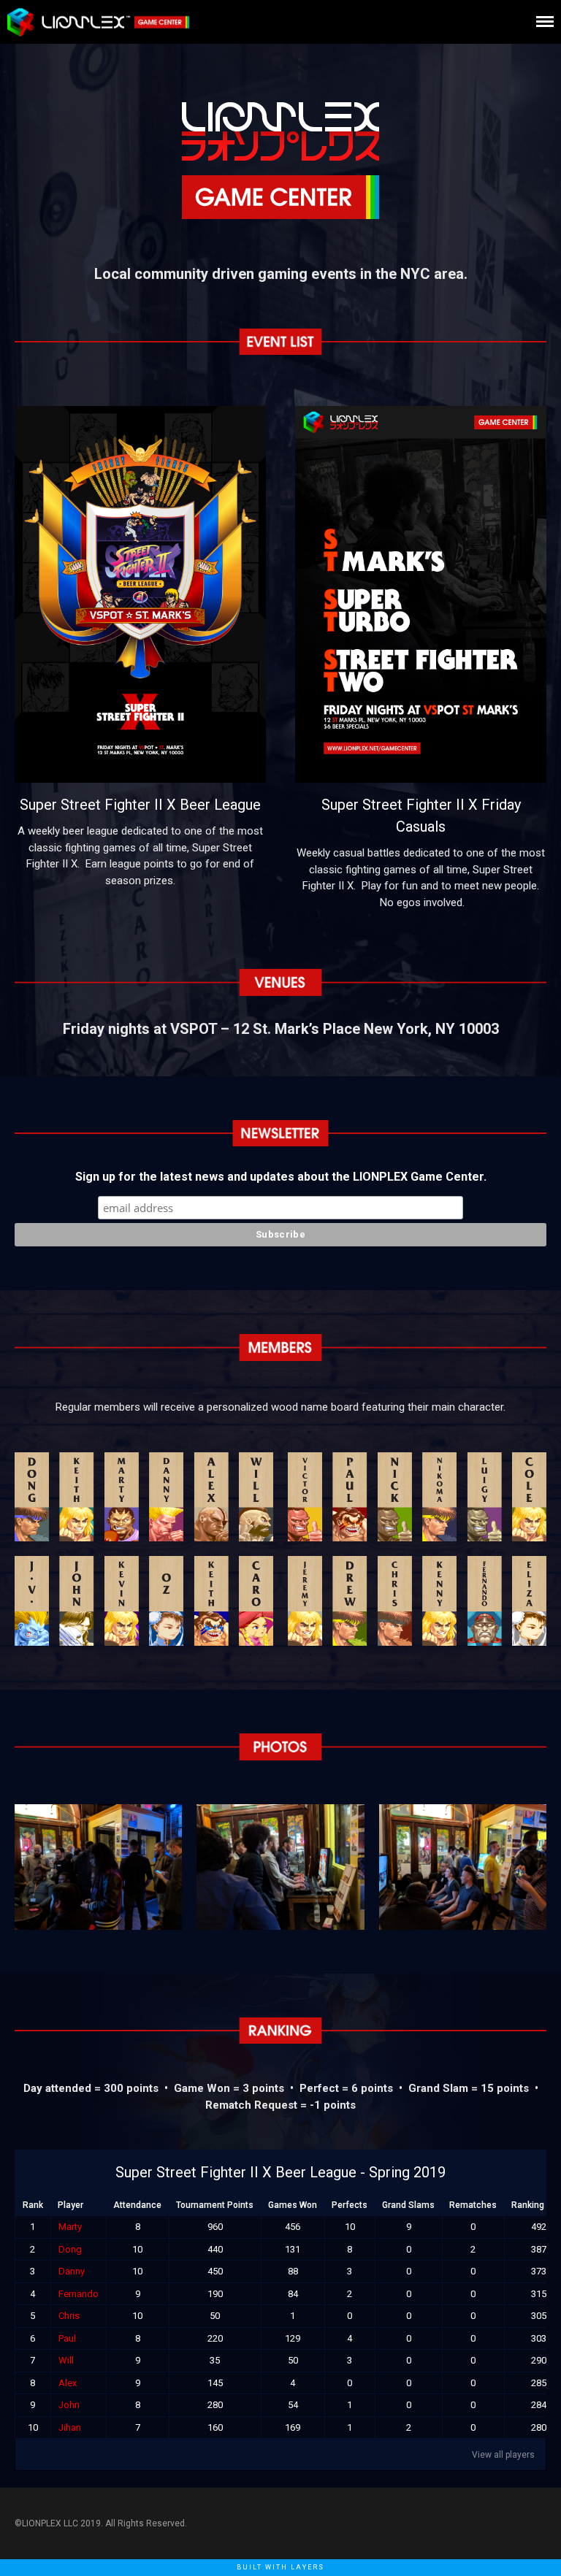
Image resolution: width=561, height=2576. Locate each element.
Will (66, 2360)
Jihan (70, 2427)
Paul (67, 2338)
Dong (70, 2249)
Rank (33, 2205)
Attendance (137, 2205)
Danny (72, 2271)
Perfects (350, 2205)
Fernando (79, 2294)
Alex (68, 2383)
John (69, 2405)
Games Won (293, 2205)
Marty (70, 2227)
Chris (69, 2316)
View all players (503, 2455)
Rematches (473, 2205)
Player (70, 2205)
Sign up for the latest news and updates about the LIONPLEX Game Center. (281, 1177)
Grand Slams (408, 2205)
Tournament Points (215, 2205)
